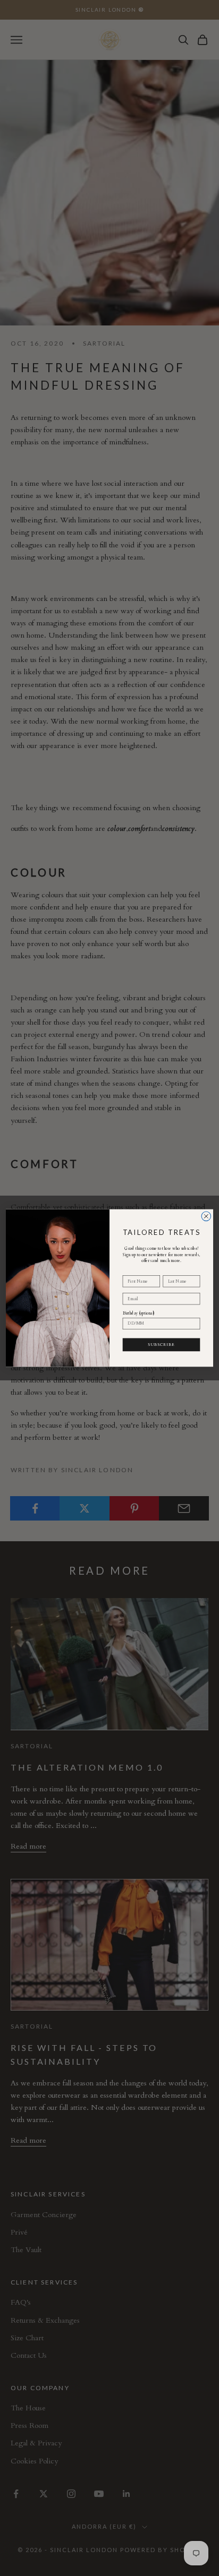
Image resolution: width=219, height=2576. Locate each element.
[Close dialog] (206, 1216)
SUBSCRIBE (161, 1344)
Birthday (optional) (139, 1313)
